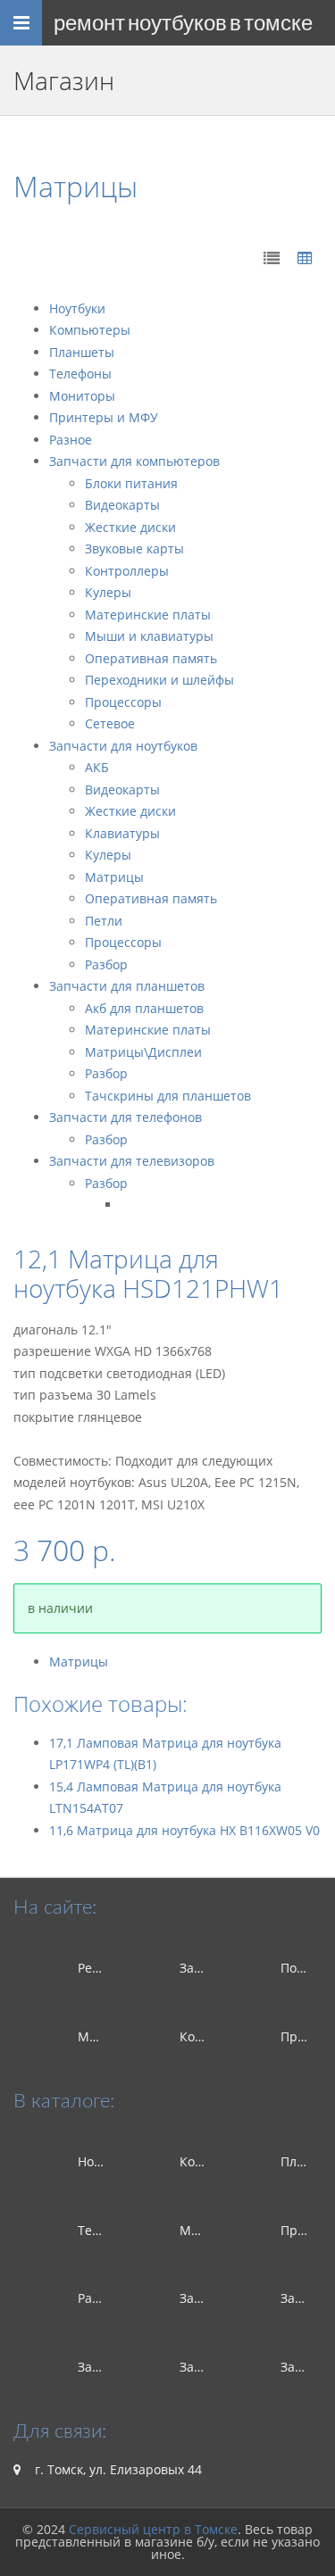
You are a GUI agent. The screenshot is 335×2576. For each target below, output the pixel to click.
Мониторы (82, 396)
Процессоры (123, 702)
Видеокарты (122, 505)
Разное (71, 440)
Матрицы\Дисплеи (143, 1052)
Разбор (106, 964)
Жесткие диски (130, 527)
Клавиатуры (122, 833)
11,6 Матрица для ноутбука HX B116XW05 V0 (184, 1830)
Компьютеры (90, 330)
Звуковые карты (134, 548)
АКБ (97, 767)
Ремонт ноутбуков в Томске (183, 23)
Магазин (105, 2036)
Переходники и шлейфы (159, 680)
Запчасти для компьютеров (134, 461)
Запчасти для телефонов (126, 1117)
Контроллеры (127, 571)
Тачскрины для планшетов (168, 1096)
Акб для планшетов (144, 1008)
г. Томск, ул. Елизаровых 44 (117, 2469)
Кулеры (108, 592)
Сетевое (110, 723)
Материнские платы (148, 615)
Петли (104, 921)
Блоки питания (131, 483)
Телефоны (80, 374)
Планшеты (82, 352)
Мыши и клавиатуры (149, 636)
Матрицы (114, 877)
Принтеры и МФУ (104, 417)
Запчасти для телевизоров (132, 1161)
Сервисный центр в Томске (153, 2529)
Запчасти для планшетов (127, 986)
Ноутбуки (77, 308)
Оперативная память (151, 658)
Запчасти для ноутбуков (123, 746)
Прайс (300, 2036)
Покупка (306, 1968)
